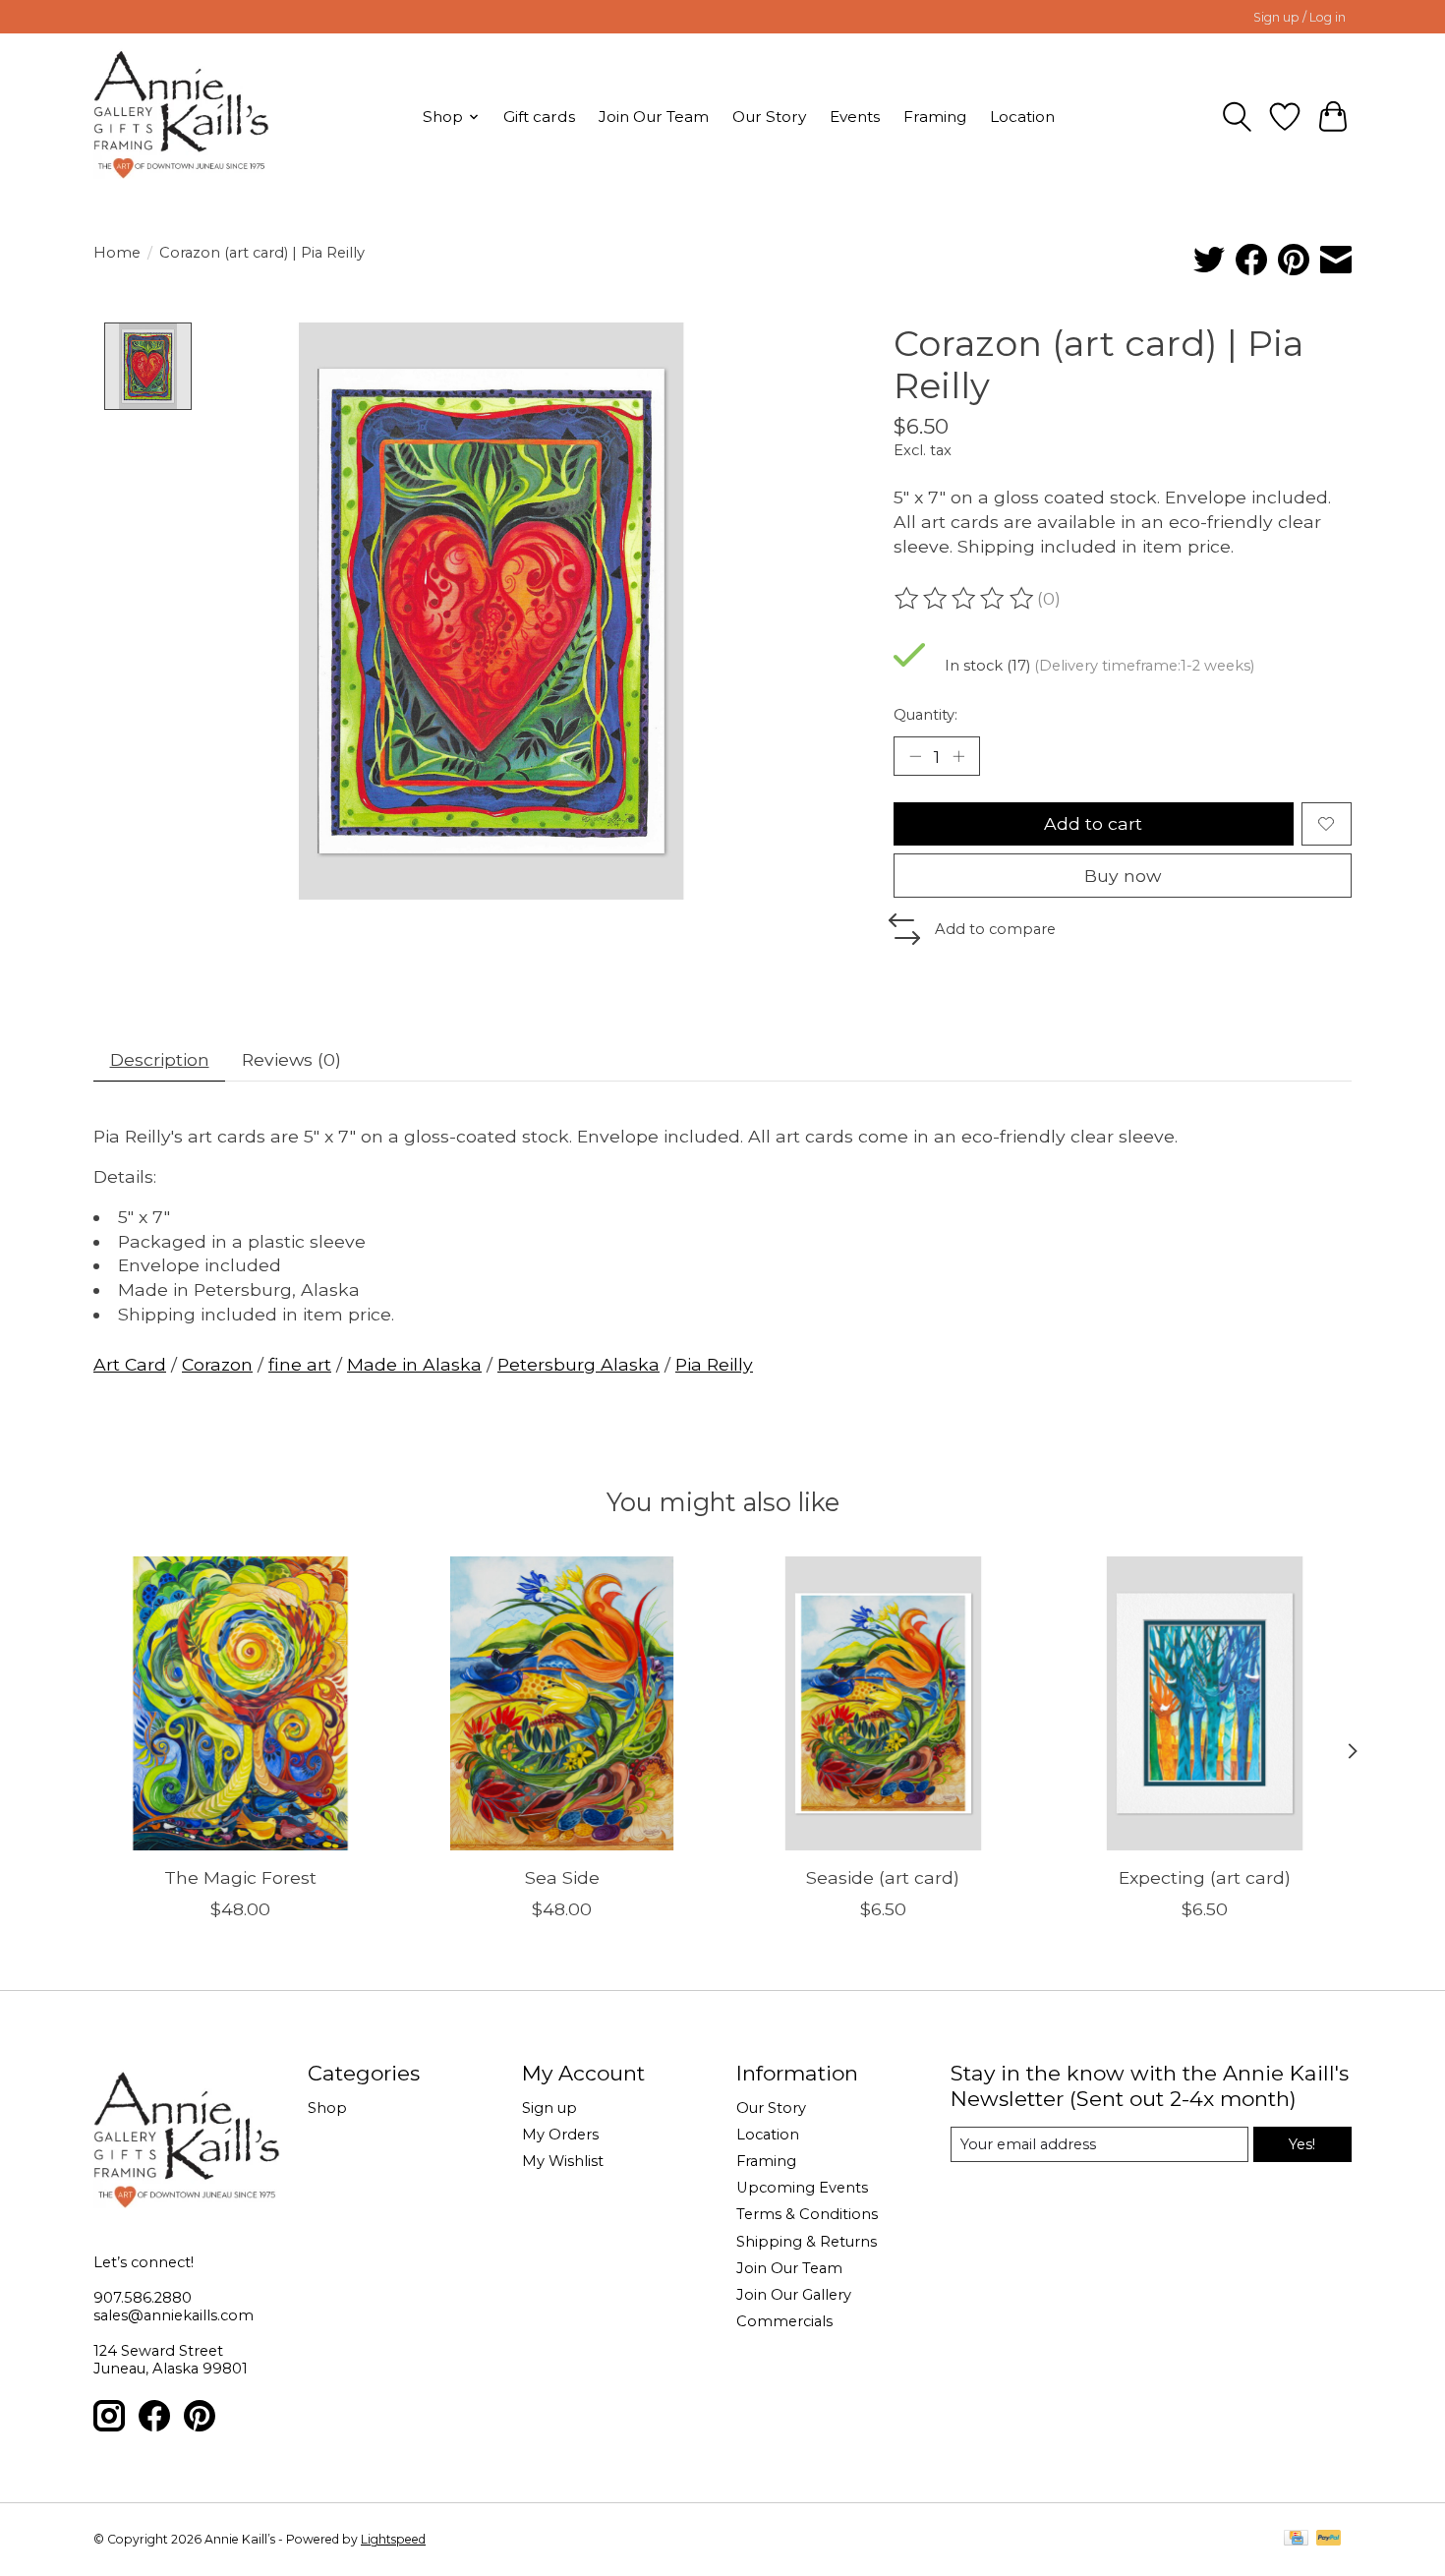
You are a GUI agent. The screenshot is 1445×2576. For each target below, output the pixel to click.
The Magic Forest (240, 1877)
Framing (935, 117)
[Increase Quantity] (958, 756)
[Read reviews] (965, 599)
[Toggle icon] (1237, 117)
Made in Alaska (414, 1364)
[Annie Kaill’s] (181, 117)
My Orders (560, 2135)
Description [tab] (160, 1059)
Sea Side (562, 1877)
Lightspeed (393, 2539)
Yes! (1302, 2144)
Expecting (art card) (1205, 1877)
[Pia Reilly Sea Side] (562, 1703)
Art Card (130, 1364)
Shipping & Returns (807, 2242)
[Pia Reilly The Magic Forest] (240, 1703)
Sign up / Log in (1300, 17)
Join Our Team (654, 117)
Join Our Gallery (794, 2295)
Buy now (1123, 876)
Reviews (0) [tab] (291, 1059)
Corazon (217, 1364)
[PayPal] (1329, 2539)
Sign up (549, 2108)
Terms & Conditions (807, 2214)
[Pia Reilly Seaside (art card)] (883, 1703)
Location (1022, 117)
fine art (300, 1364)
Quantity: (925, 715)
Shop (327, 2108)
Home (117, 253)
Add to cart (1093, 823)
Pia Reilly (714, 1364)
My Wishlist (563, 2161)
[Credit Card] (1296, 2539)
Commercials (784, 2321)
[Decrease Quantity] (915, 756)
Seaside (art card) (883, 1877)
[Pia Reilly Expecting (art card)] (1205, 1703)
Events (855, 117)
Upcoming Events (802, 2188)
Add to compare (995, 929)
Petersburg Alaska (578, 1364)
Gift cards (539, 117)
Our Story (769, 117)
